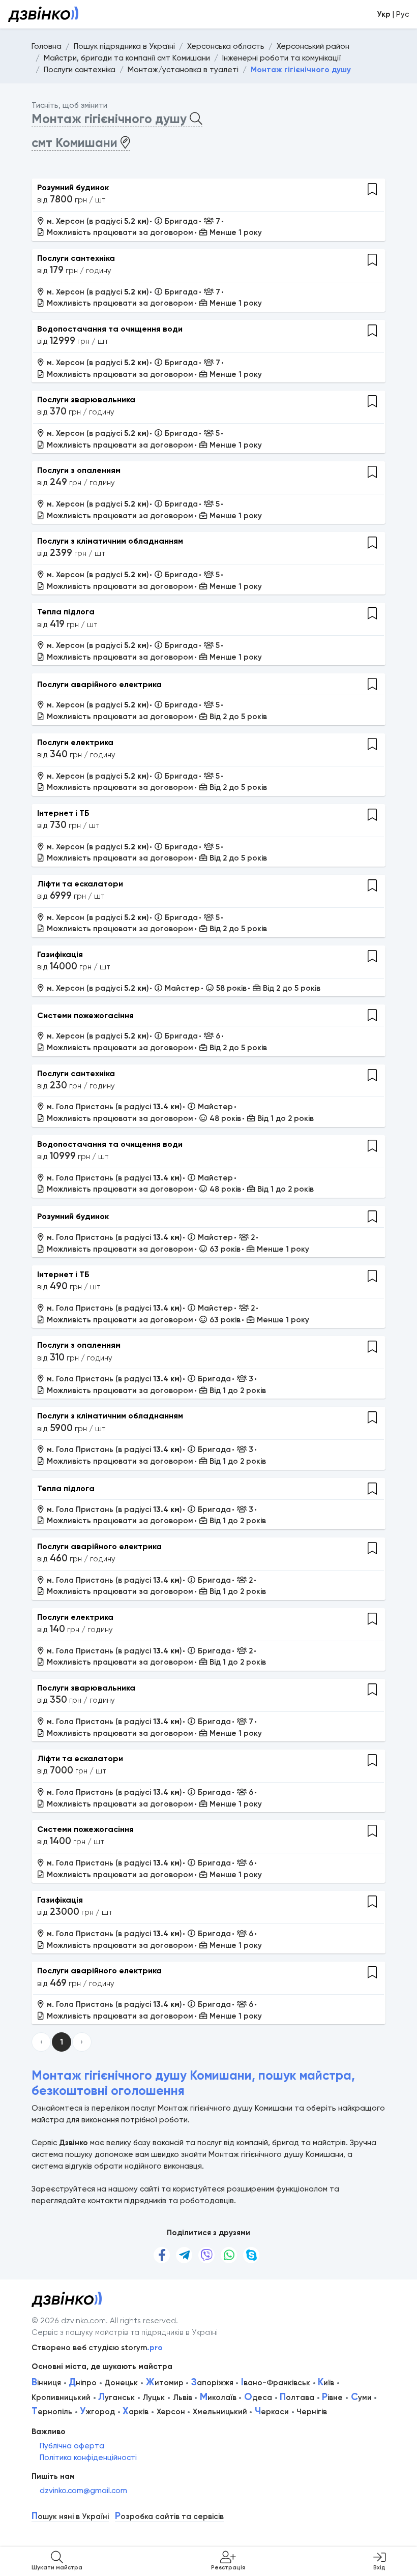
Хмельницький (220, 2412)
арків (136, 2412)
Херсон (171, 2412)
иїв (326, 2383)
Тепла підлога (66, 612)
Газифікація (60, 954)
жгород (97, 2412)
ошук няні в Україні (70, 2517)
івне (332, 2397)
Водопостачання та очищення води (110, 329)
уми (361, 2397)
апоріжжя (212, 2383)
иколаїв (218, 2397)
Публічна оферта (72, 2446)
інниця (46, 2383)
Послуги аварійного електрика (99, 684)
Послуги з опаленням (79, 470)
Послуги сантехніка (76, 258)
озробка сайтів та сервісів (169, 2517)
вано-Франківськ (276, 2383)
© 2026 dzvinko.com (69, 2321)
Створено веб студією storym (97, 2348)
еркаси (272, 2412)
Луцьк (154, 2397)
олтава (297, 2397)
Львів (183, 2397)
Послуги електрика (75, 742)
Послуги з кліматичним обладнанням (110, 541)
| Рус (393, 14)
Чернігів (312, 2412)
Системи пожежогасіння (85, 1015)
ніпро (83, 2383)
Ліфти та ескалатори (80, 884)
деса (258, 2397)
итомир (165, 2383)
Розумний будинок (73, 187)
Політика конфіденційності (88, 2457)
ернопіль (52, 2412)
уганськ (116, 2397)
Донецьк (121, 2383)
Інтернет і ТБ (63, 813)
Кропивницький (61, 2397)
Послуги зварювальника (86, 399)
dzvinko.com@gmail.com (83, 2491)
